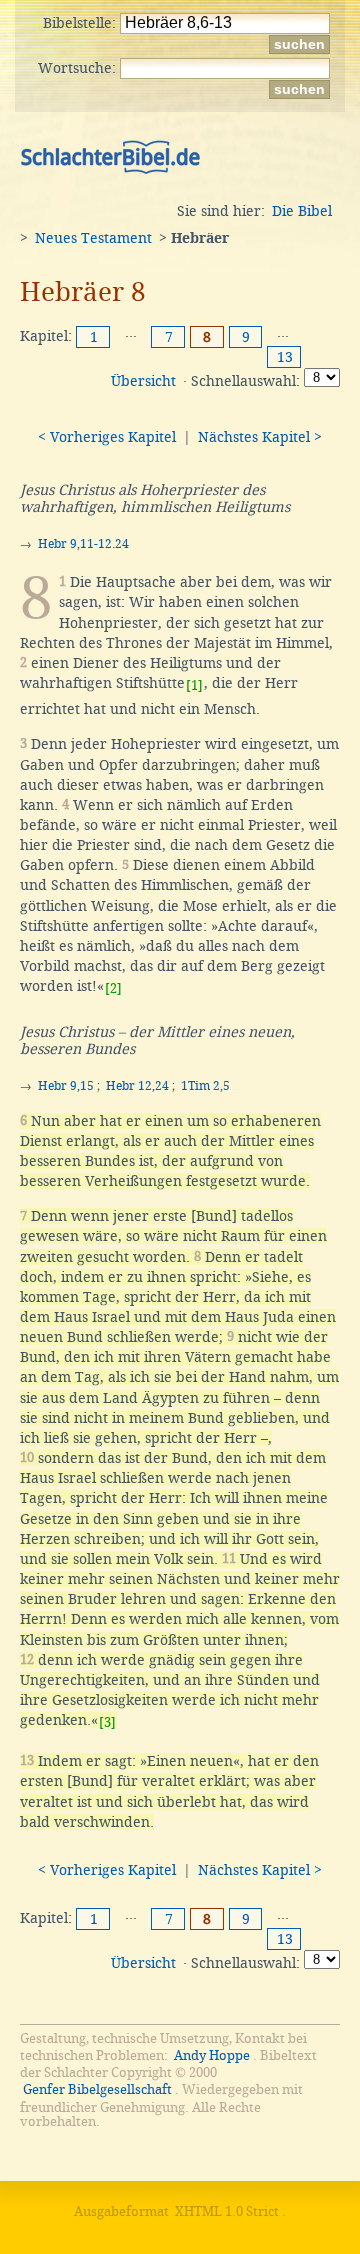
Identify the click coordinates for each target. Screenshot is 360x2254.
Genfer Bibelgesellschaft (97, 2089)
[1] (194, 685)
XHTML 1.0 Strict (227, 2211)
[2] (113, 988)
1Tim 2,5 (205, 1086)
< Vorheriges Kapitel (107, 437)
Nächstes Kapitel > (260, 437)
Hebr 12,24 (137, 1086)
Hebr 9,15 (66, 1086)
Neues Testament (93, 238)
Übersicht (143, 381)
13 (285, 357)
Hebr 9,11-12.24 (83, 544)
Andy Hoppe (212, 2055)
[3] (107, 1722)
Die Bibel (302, 211)
